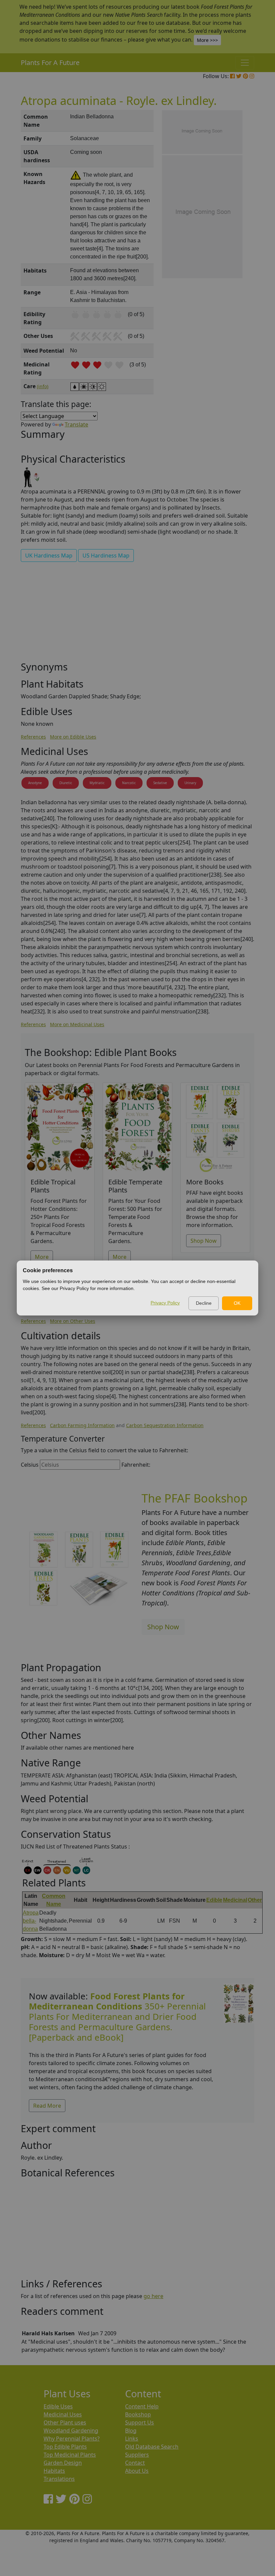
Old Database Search (152, 2447)
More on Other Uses (73, 1321)
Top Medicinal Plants (70, 2455)
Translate (76, 424)
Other (255, 1900)
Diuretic (66, 783)
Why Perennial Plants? (72, 2439)
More (42, 1257)
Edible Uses (58, 2406)
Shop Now (204, 1241)
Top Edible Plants (65, 2447)
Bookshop (138, 2414)
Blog (131, 2431)
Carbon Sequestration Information (165, 1425)
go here (153, 2296)
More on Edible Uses (73, 737)
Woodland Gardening (71, 2431)
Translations (59, 2479)
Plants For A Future (50, 63)
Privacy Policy (165, 1303)
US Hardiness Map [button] (106, 555)
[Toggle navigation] (245, 63)
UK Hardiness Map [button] (49, 555)
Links (132, 2439)
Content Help (142, 2406)
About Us (137, 2471)
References (33, 737)
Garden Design (63, 2463)
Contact (135, 2463)
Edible (214, 1900)
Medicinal (235, 1900)
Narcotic (129, 783)
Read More (47, 2106)
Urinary (190, 783)
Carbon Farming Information (82, 1425)
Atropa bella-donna (31, 1921)
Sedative (160, 783)
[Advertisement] (137, 614)
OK (237, 1303)
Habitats (54, 2471)
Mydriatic (97, 783)
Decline (204, 1303)
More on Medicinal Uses (77, 1024)
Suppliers (137, 2455)
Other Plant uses (65, 2422)
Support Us (140, 2422)
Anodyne (35, 783)
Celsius (30, 1465)
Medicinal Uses (63, 2414)
